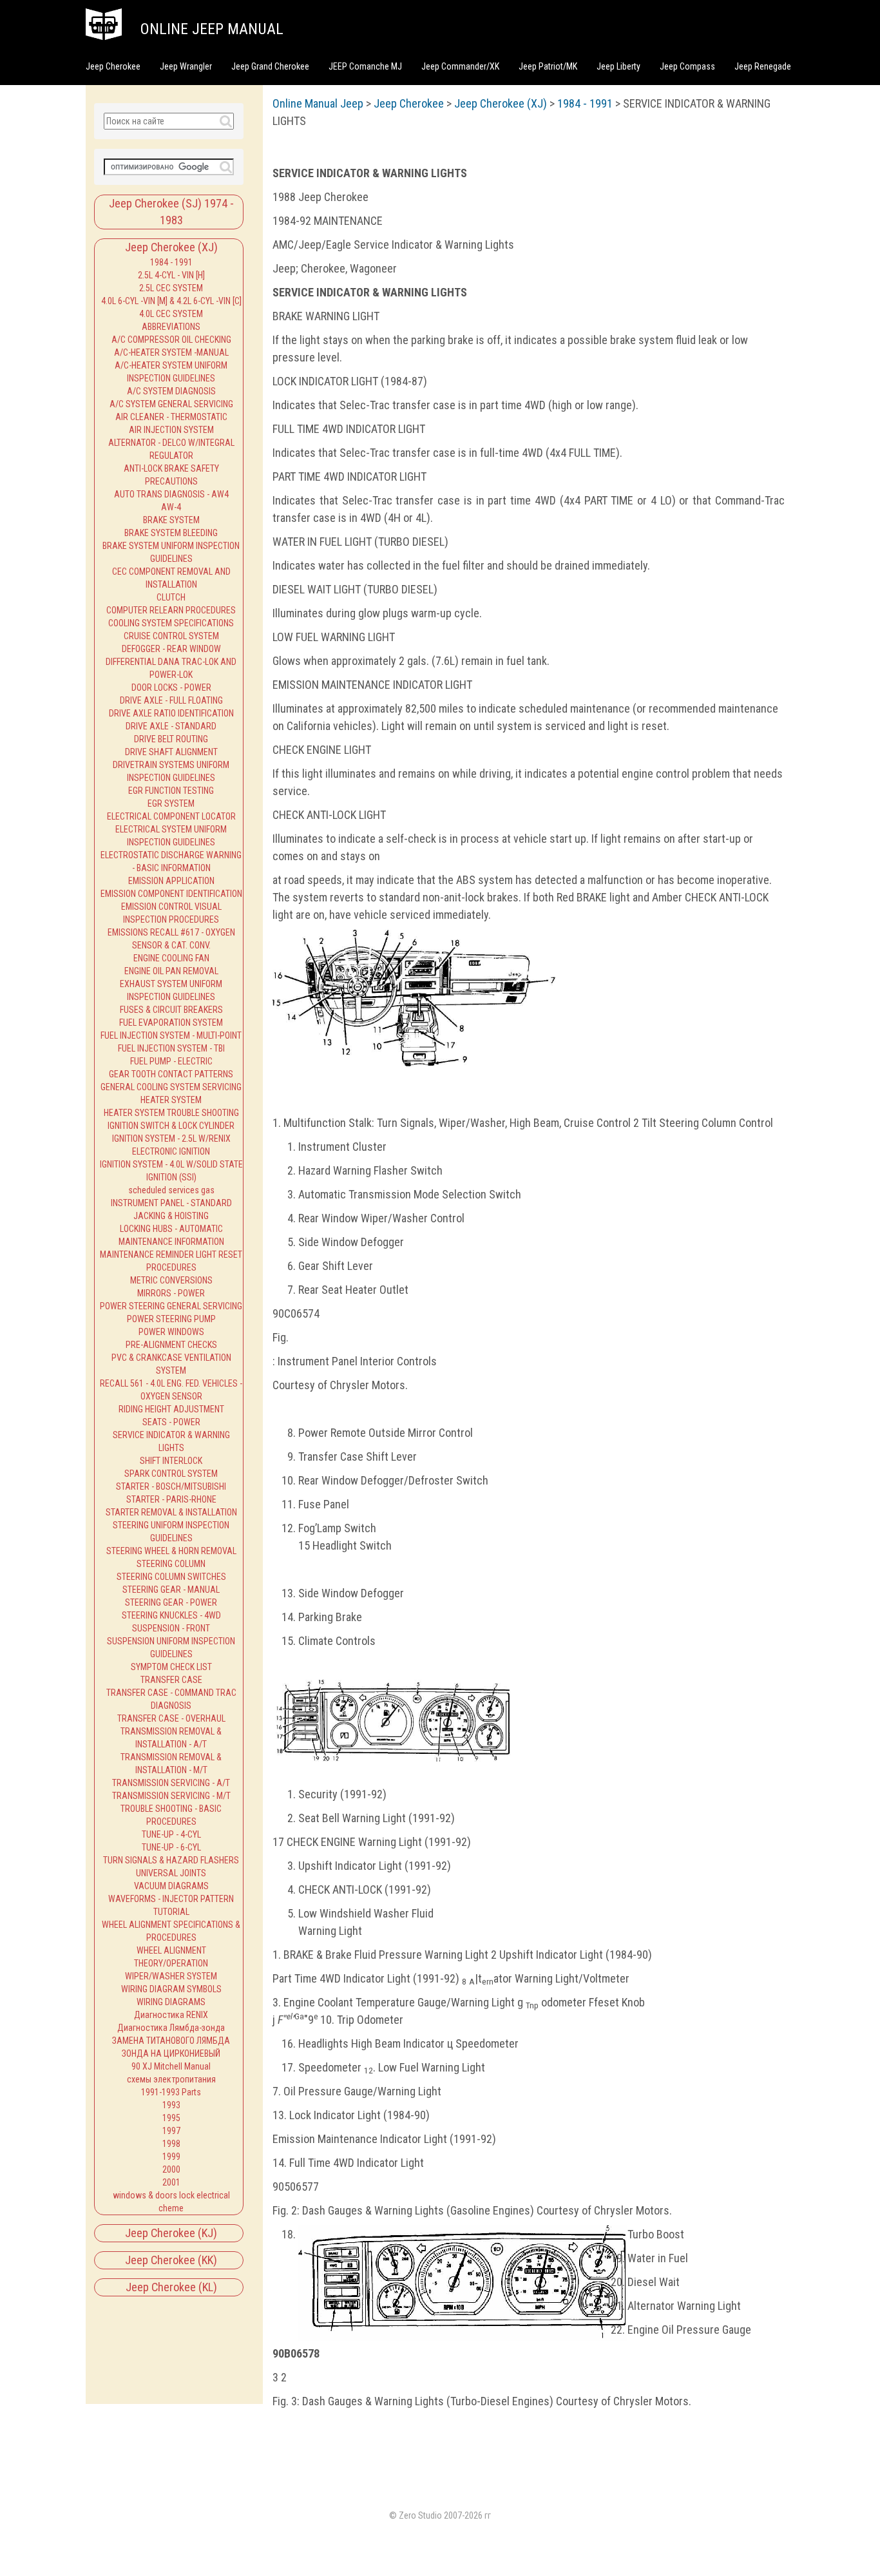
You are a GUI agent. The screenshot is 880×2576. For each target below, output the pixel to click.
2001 (171, 2182)
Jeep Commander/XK (460, 66)
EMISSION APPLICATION (171, 881)
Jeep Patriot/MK (548, 66)
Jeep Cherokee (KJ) (171, 2233)
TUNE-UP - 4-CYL (171, 1834)
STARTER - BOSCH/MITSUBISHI (171, 1486)
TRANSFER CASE (171, 1680)
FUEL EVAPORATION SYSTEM (171, 1023)
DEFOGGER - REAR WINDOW (171, 649)
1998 (171, 2144)
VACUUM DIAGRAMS (171, 1886)
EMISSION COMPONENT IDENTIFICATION (171, 894)
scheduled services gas (171, 1190)
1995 (171, 2118)
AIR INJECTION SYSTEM (171, 430)
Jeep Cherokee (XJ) (171, 247)
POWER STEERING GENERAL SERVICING (171, 1306)
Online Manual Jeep (318, 103)
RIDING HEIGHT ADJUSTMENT (171, 1409)
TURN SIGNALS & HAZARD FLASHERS (171, 1860)
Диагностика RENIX (171, 2015)
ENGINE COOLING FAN (171, 958)
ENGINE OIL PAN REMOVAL (171, 971)
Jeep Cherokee (113, 66)
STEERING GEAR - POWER (171, 1602)
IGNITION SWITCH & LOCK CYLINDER (171, 1126)
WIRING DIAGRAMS (171, 2002)
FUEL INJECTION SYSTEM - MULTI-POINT (171, 1035)
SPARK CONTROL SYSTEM (171, 1474)
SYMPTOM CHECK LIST (171, 1667)
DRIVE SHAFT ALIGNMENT (171, 752)
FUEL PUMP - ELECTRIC (171, 1061)
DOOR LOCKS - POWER (171, 687)
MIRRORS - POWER (171, 1293)
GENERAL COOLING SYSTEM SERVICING (171, 1087)
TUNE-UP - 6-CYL (171, 1847)
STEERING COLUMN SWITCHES (171, 1577)
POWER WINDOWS (171, 1332)
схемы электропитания (171, 2079)
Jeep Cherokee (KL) (171, 2287)
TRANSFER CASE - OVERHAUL (171, 1718)
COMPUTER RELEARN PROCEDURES (171, 610)
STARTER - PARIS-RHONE (171, 1499)
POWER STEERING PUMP (171, 1319)
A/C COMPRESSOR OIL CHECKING (171, 340)
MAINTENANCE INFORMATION (171, 1242)
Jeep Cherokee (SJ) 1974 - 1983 (171, 212)
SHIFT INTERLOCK (171, 1461)
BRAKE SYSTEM (171, 520)
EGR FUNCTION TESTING (171, 791)
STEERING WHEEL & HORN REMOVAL (171, 1551)
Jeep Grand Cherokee (270, 66)
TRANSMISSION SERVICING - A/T (171, 1783)
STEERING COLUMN (171, 1564)
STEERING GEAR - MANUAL (171, 1590)
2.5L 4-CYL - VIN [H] (171, 275)
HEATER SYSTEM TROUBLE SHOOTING (171, 1113)
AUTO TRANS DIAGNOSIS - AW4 (171, 494)
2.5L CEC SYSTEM (171, 288)
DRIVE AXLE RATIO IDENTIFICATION (171, 713)
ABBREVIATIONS (171, 327)
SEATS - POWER (171, 1422)
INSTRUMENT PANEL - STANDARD (171, 1203)
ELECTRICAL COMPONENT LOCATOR (171, 816)
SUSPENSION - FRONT (171, 1628)
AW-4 (171, 507)
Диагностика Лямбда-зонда (171, 2028)
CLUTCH (171, 597)
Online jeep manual (212, 29)
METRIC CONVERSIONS (171, 1280)
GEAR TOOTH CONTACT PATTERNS (171, 1074)
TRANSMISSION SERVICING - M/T (171, 1796)
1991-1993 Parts (171, 2092)
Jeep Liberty (618, 66)
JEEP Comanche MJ (365, 66)
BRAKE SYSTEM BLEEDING (171, 533)
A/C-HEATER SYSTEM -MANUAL (171, 352)
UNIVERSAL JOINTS (171, 1873)
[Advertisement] (152, 2344)
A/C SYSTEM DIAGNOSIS (171, 391)
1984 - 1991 (171, 262)
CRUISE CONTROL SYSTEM (171, 636)
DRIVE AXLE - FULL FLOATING (171, 700)
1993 (171, 2105)
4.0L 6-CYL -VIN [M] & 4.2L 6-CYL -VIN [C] (171, 301)
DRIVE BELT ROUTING (171, 739)
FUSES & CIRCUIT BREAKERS (171, 1010)
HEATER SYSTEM (171, 1100)
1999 (171, 2157)
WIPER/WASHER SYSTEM (171, 1976)
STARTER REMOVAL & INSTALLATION (171, 1512)
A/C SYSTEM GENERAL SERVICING (171, 404)
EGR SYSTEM (171, 803)
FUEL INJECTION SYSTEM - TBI (171, 1048)
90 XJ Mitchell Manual (171, 2066)
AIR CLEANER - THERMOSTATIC (171, 417)
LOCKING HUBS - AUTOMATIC (171, 1229)
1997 (171, 2131)
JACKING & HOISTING (171, 1216)
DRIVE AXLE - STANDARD (171, 726)
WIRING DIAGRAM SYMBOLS (171, 1989)
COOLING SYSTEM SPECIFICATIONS (171, 623)
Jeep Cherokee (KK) (171, 2260)
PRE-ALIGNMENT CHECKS (171, 1345)
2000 (171, 2169)
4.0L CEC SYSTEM (171, 314)
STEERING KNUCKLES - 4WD (171, 1615)
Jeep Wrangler (186, 66)
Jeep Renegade (763, 66)
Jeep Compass (687, 66)
